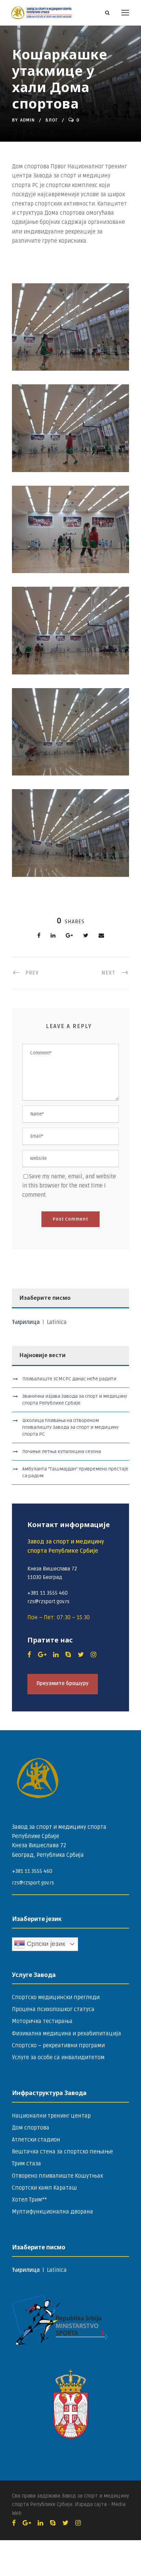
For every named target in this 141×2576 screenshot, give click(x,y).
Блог (52, 120)
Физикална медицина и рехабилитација (67, 2034)
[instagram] (93, 1655)
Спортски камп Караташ (44, 2188)
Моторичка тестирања (42, 2021)
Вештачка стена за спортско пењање (62, 2152)
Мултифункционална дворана (53, 2212)
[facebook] (29, 1655)
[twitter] (81, 1655)
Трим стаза (27, 2164)
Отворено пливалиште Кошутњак (57, 2176)
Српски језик (45, 1944)
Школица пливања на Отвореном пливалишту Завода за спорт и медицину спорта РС (70, 1427)
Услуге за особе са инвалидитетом (58, 2058)
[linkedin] (56, 1655)
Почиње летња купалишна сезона (62, 1451)
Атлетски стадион (36, 2140)
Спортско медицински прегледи (56, 1997)
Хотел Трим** (29, 2200)
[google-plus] (42, 1655)
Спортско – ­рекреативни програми (58, 2046)
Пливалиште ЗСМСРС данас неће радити (69, 1379)
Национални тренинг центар (51, 2116)
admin (28, 120)
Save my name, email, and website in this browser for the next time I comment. (69, 1186)
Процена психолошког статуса (53, 2009)
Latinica (57, 1322)
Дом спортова (31, 2128)
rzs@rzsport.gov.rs (33, 1883)
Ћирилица (27, 1322)
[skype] (68, 1655)
